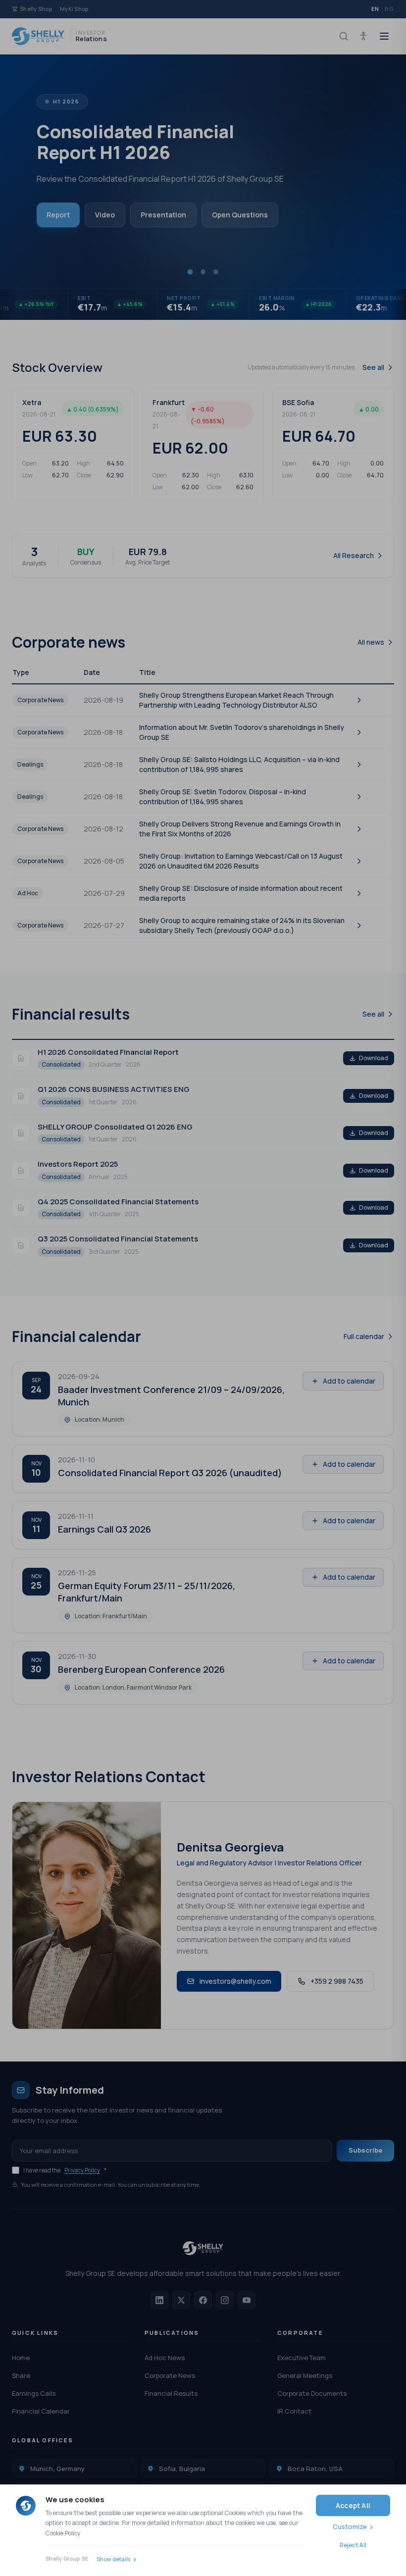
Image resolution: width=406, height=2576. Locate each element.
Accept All (353, 2505)
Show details (113, 2559)
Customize (350, 2526)
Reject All (353, 2545)
